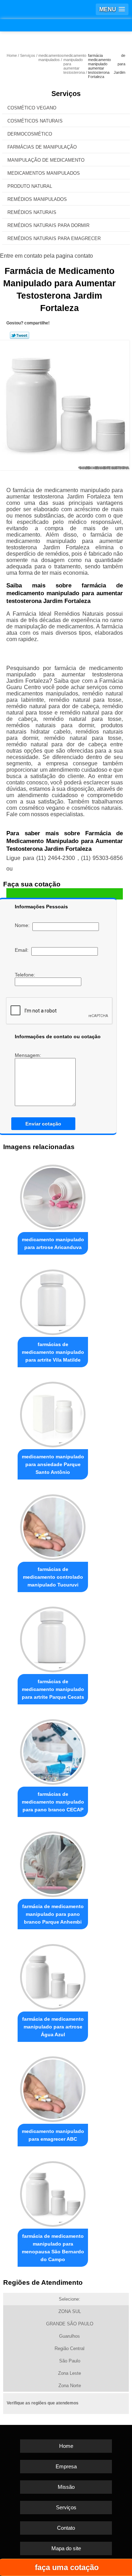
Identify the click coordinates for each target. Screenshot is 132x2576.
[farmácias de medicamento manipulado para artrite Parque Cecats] (53, 1638)
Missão (66, 2487)
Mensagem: (29, 1055)
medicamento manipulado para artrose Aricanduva (53, 1243)
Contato (66, 2528)
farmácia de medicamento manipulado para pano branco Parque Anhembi (53, 1914)
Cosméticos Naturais (35, 121)
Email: (23, 950)
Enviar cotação (43, 1124)
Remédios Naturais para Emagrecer (54, 238)
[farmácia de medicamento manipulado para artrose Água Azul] (53, 1975)
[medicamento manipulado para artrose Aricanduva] (53, 1196)
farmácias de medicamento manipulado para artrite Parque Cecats (53, 1689)
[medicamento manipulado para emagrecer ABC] (53, 2088)
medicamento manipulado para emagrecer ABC (53, 2135)
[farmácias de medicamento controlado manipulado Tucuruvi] (53, 1525)
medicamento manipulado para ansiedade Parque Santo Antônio (53, 1464)
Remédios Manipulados (37, 199)
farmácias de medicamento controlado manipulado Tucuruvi (53, 1577)
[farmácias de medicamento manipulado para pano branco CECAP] (53, 1750)
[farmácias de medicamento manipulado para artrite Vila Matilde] (53, 1300)
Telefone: (26, 975)
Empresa (66, 2466)
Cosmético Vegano (32, 108)
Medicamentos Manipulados (44, 173)
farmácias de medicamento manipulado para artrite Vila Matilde (53, 1352)
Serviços (66, 94)
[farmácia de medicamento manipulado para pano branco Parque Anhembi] (53, 1863)
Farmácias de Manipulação (42, 147)
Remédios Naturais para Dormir (48, 225)
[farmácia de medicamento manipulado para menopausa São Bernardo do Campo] (53, 2192)
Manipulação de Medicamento (46, 160)
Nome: (24, 925)
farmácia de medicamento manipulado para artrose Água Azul (53, 2027)
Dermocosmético (30, 134)
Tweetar (20, 335)
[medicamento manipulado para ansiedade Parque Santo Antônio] (53, 1413)
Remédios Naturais (32, 212)
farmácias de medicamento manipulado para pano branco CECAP (53, 1802)
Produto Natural (30, 186)
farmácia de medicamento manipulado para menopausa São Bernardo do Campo (53, 2248)
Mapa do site (66, 2548)
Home (66, 2446)
